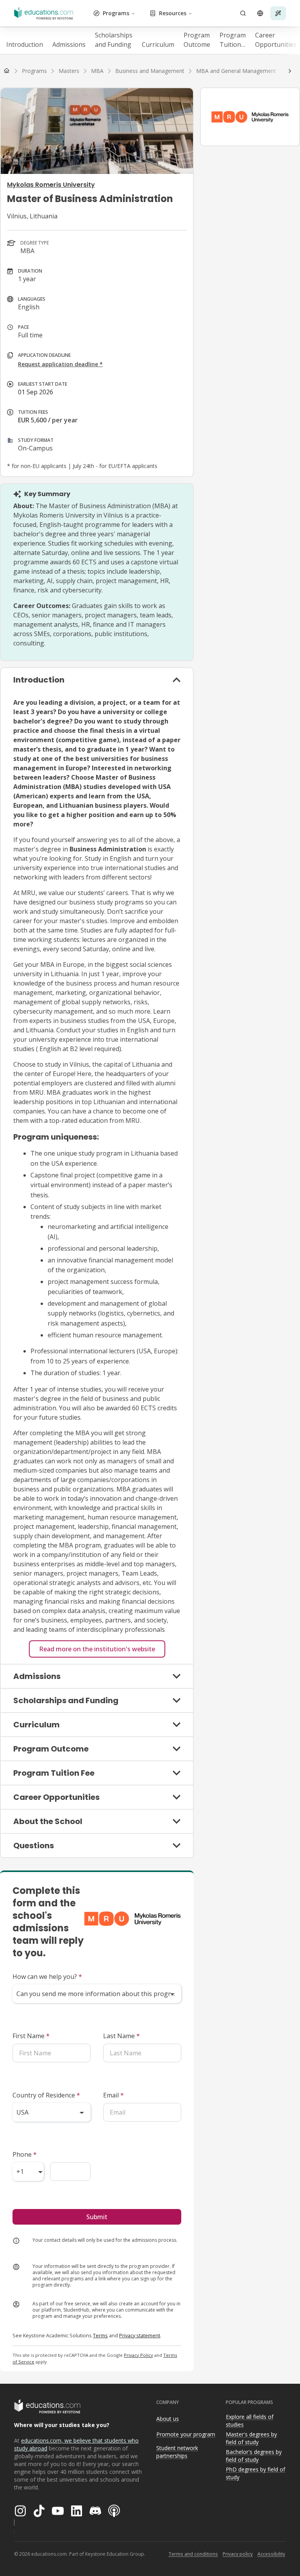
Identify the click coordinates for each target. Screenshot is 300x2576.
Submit (97, 2217)
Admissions (69, 44)
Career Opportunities (276, 40)
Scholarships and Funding (114, 40)
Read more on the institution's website (97, 1649)
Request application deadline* (60, 364)
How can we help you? (47, 1977)
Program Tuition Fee (233, 40)
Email (113, 2095)
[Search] (243, 13)
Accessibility (271, 2554)
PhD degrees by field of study (255, 2473)
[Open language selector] (260, 13)
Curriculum (158, 44)
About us (168, 2419)
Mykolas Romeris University (51, 185)
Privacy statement (140, 2335)
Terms (100, 2335)
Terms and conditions (193, 2554)
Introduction (25, 44)
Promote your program (186, 2434)
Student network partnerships (177, 2452)
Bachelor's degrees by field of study (254, 2456)
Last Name (121, 2036)
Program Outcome (197, 40)
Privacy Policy (138, 2355)
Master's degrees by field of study (251, 2438)
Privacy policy (238, 2554)
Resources (173, 13)
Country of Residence (46, 2095)
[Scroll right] (290, 71)
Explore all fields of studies (250, 2421)
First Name (31, 2036)
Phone (25, 2154)
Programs (116, 13)
